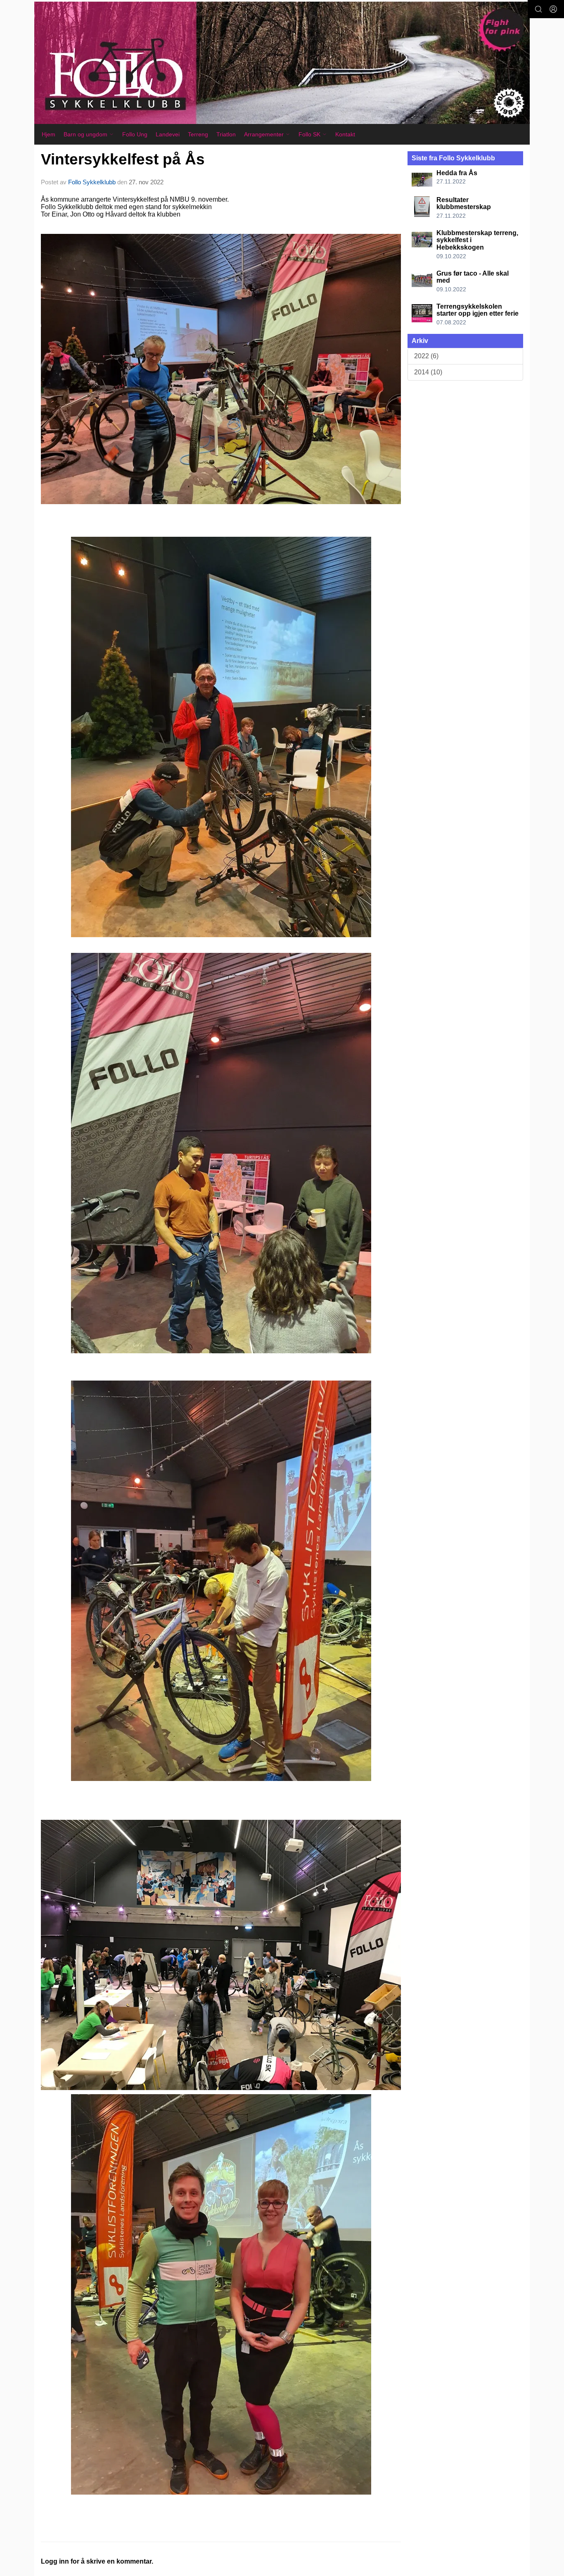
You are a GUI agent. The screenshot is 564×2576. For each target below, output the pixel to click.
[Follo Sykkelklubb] (282, 63)
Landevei (168, 134)
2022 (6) (426, 356)
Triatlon (226, 134)
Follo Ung (135, 134)
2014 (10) (428, 372)
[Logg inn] (553, 9)
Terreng (198, 134)
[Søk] (538, 9)
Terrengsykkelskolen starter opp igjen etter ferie (478, 310)
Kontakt (345, 134)
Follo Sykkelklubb (92, 182)
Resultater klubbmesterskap (464, 204)
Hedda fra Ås (457, 173)
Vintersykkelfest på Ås (123, 159)
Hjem (49, 134)
